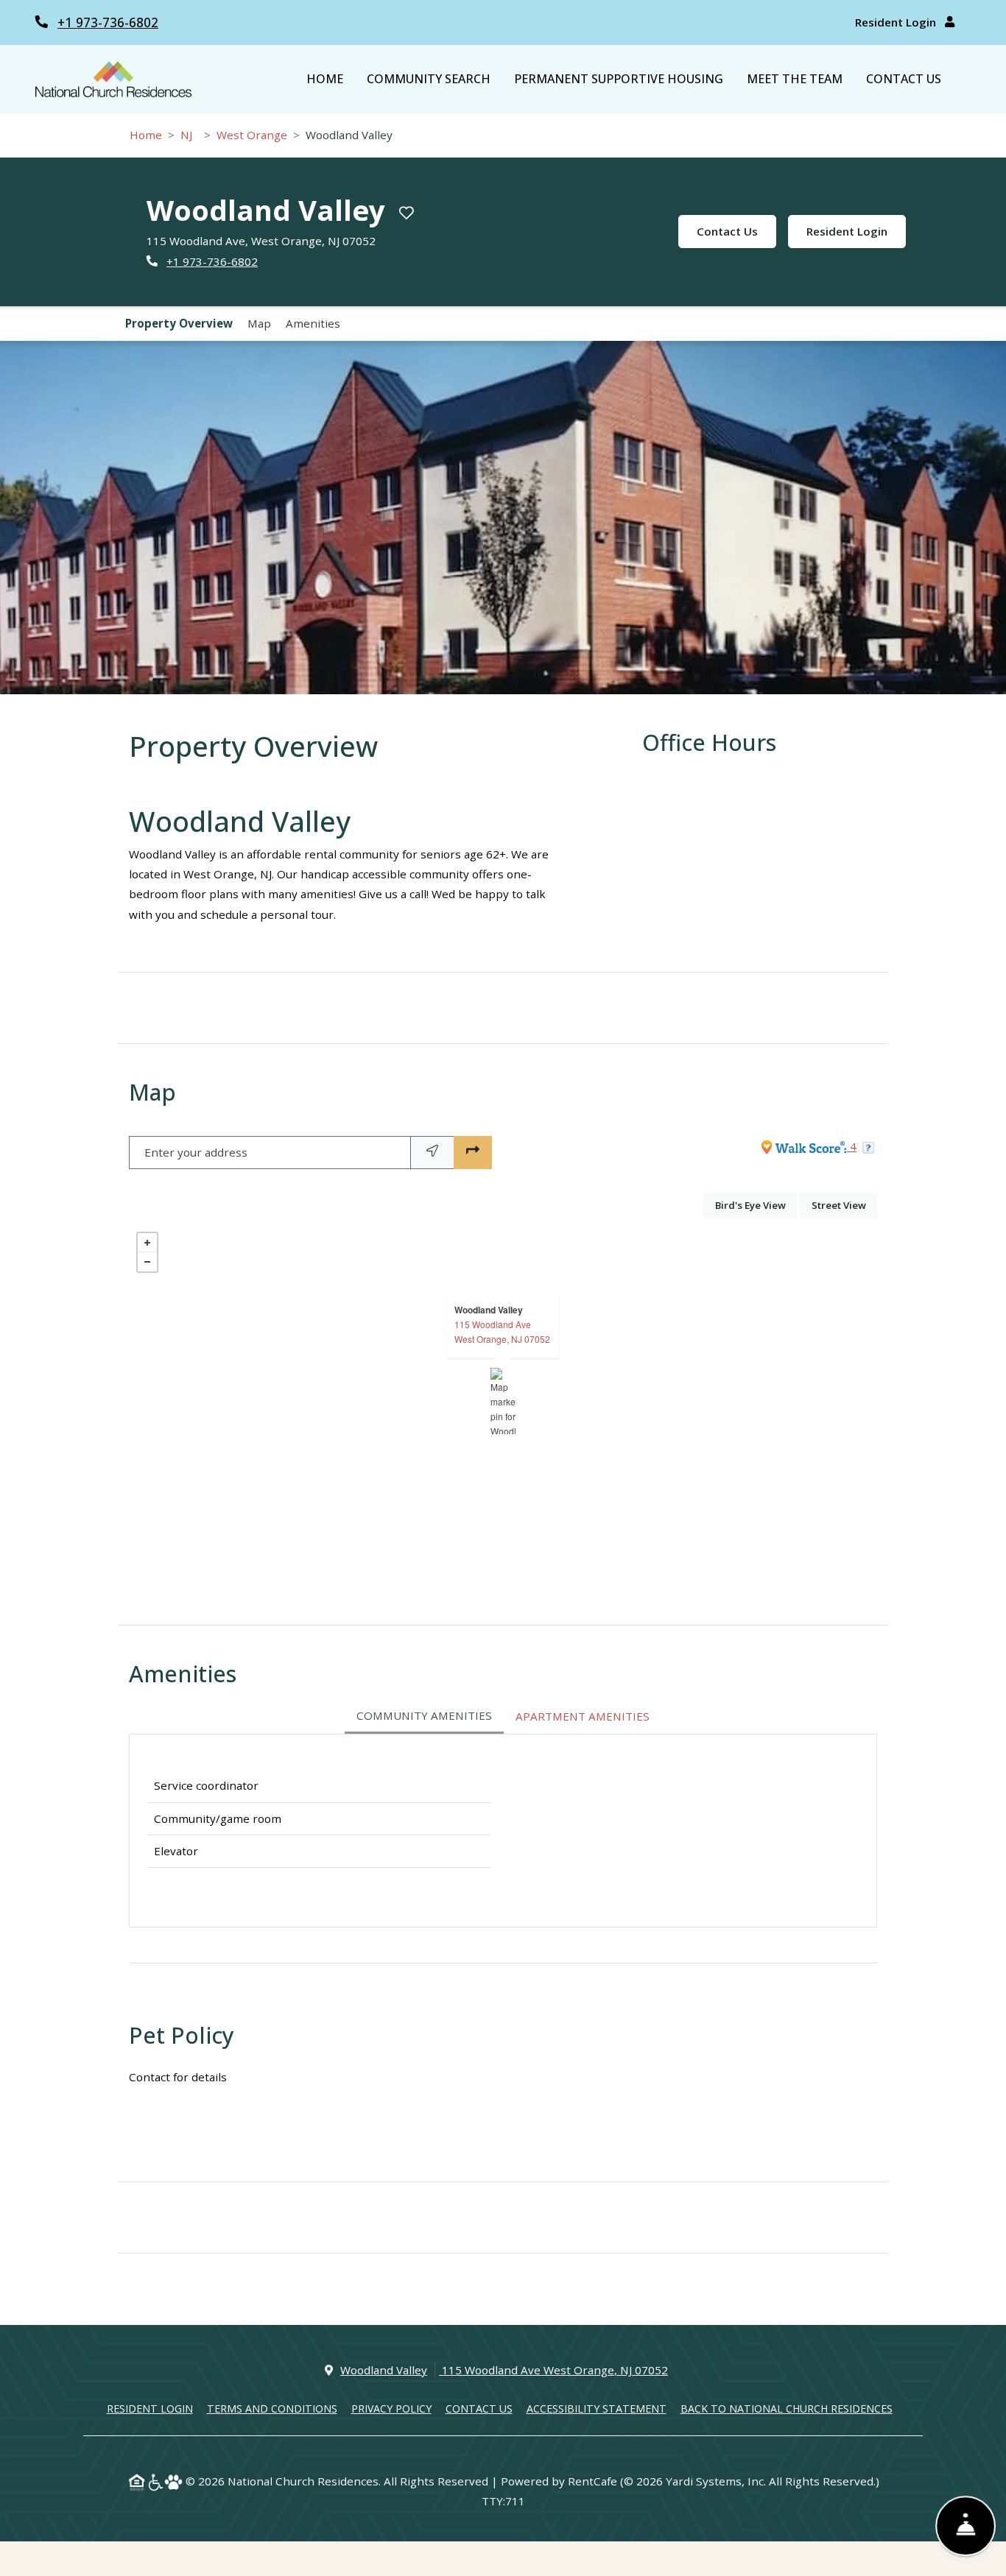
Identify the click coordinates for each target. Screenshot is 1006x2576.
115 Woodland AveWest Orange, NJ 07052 (502, 1331)
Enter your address (196, 1152)
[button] (503, 518)
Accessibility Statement (597, 2408)
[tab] (424, 1717)
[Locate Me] (432, 1153)
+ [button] (147, 1243)
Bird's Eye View (756, 1205)
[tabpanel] (503, 1831)
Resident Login (897, 22)
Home (325, 79)
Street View (844, 1205)
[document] (503, 1401)
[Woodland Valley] (503, 1401)
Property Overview (179, 323)
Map (259, 323)
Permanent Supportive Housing (619, 79)
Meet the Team (795, 79)
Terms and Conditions (272, 2408)
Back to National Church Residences (787, 2408)
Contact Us (904, 79)
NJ (186, 135)
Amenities (313, 323)
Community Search (429, 79)
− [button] (147, 1262)
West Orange (252, 135)
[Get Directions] (473, 1153)
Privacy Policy (391, 2408)
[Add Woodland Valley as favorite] (407, 213)
